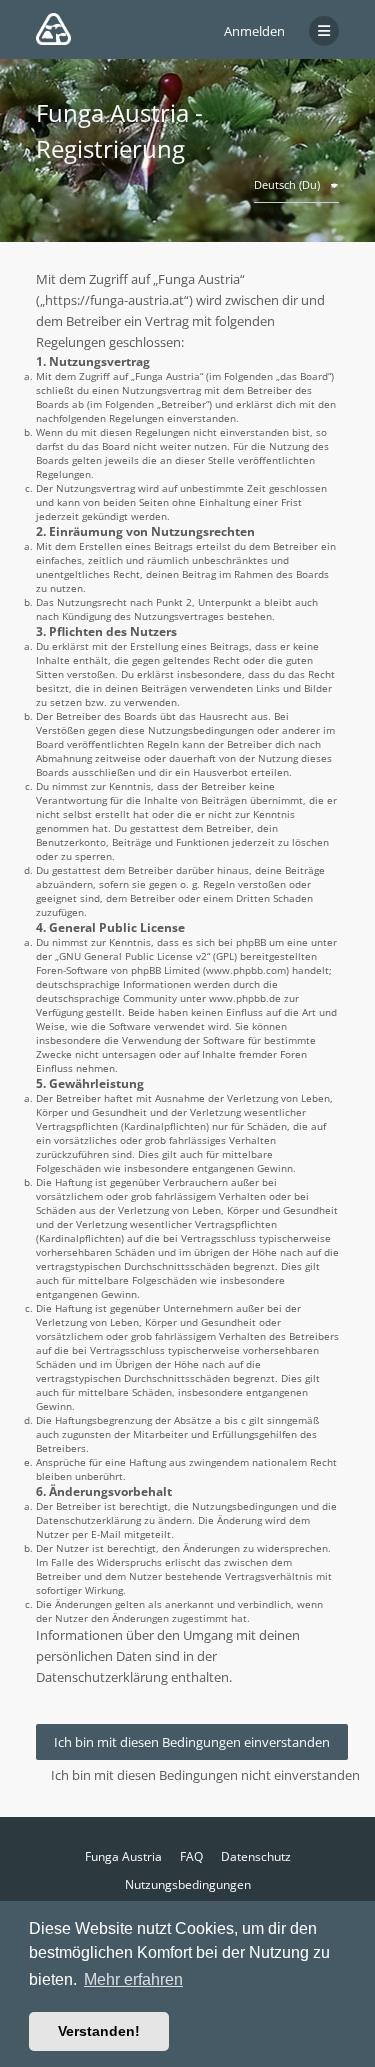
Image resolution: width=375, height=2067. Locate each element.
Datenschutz (256, 1856)
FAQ (191, 1856)
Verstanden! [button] (99, 2031)
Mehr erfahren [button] (133, 1979)
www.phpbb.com (246, 970)
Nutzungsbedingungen (188, 1884)
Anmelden (254, 31)
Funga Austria (123, 1856)
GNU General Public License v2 (133, 956)
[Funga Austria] (53, 29)
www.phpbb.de (245, 998)
